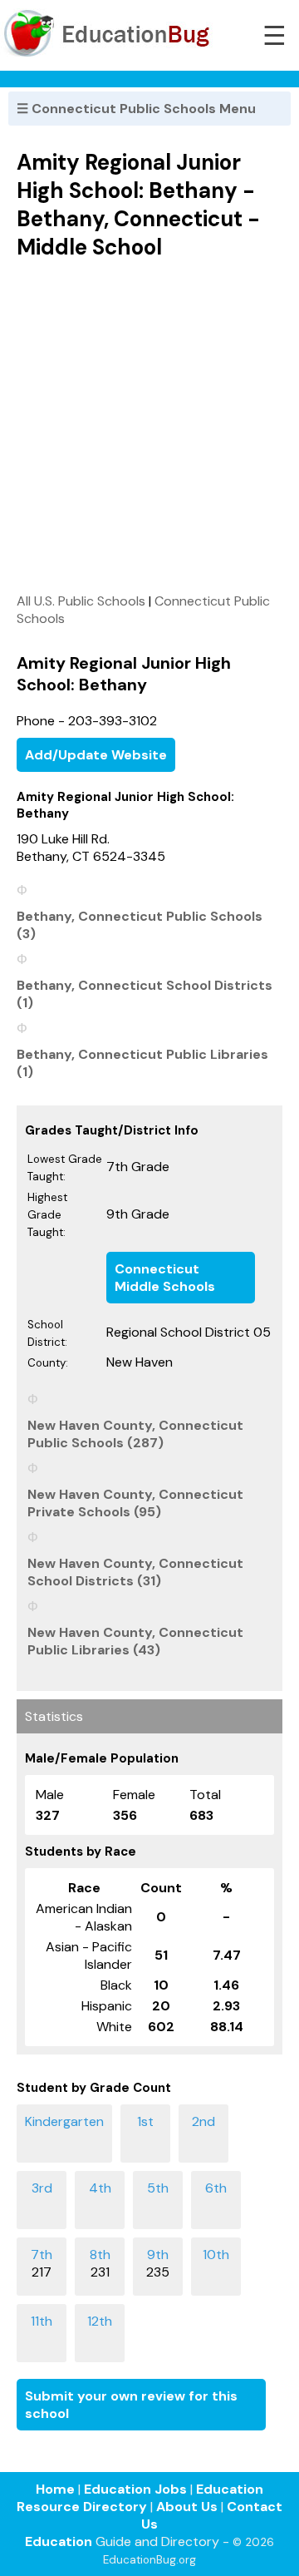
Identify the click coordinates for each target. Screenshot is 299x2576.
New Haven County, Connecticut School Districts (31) (135, 1572)
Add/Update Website (96, 755)
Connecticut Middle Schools (165, 1278)
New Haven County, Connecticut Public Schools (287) (135, 1434)
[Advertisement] (149, 426)
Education (59, 2541)
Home (55, 2489)
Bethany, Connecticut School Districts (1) (145, 994)
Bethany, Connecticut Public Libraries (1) (142, 1063)
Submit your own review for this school (131, 2405)
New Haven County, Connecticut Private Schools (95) (135, 1503)
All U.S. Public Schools (81, 601)
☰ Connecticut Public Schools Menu (136, 109)
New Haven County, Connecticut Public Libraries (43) (135, 1641)
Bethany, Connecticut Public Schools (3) (140, 925)
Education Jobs (135, 2489)
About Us (187, 2507)
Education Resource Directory (140, 2498)
